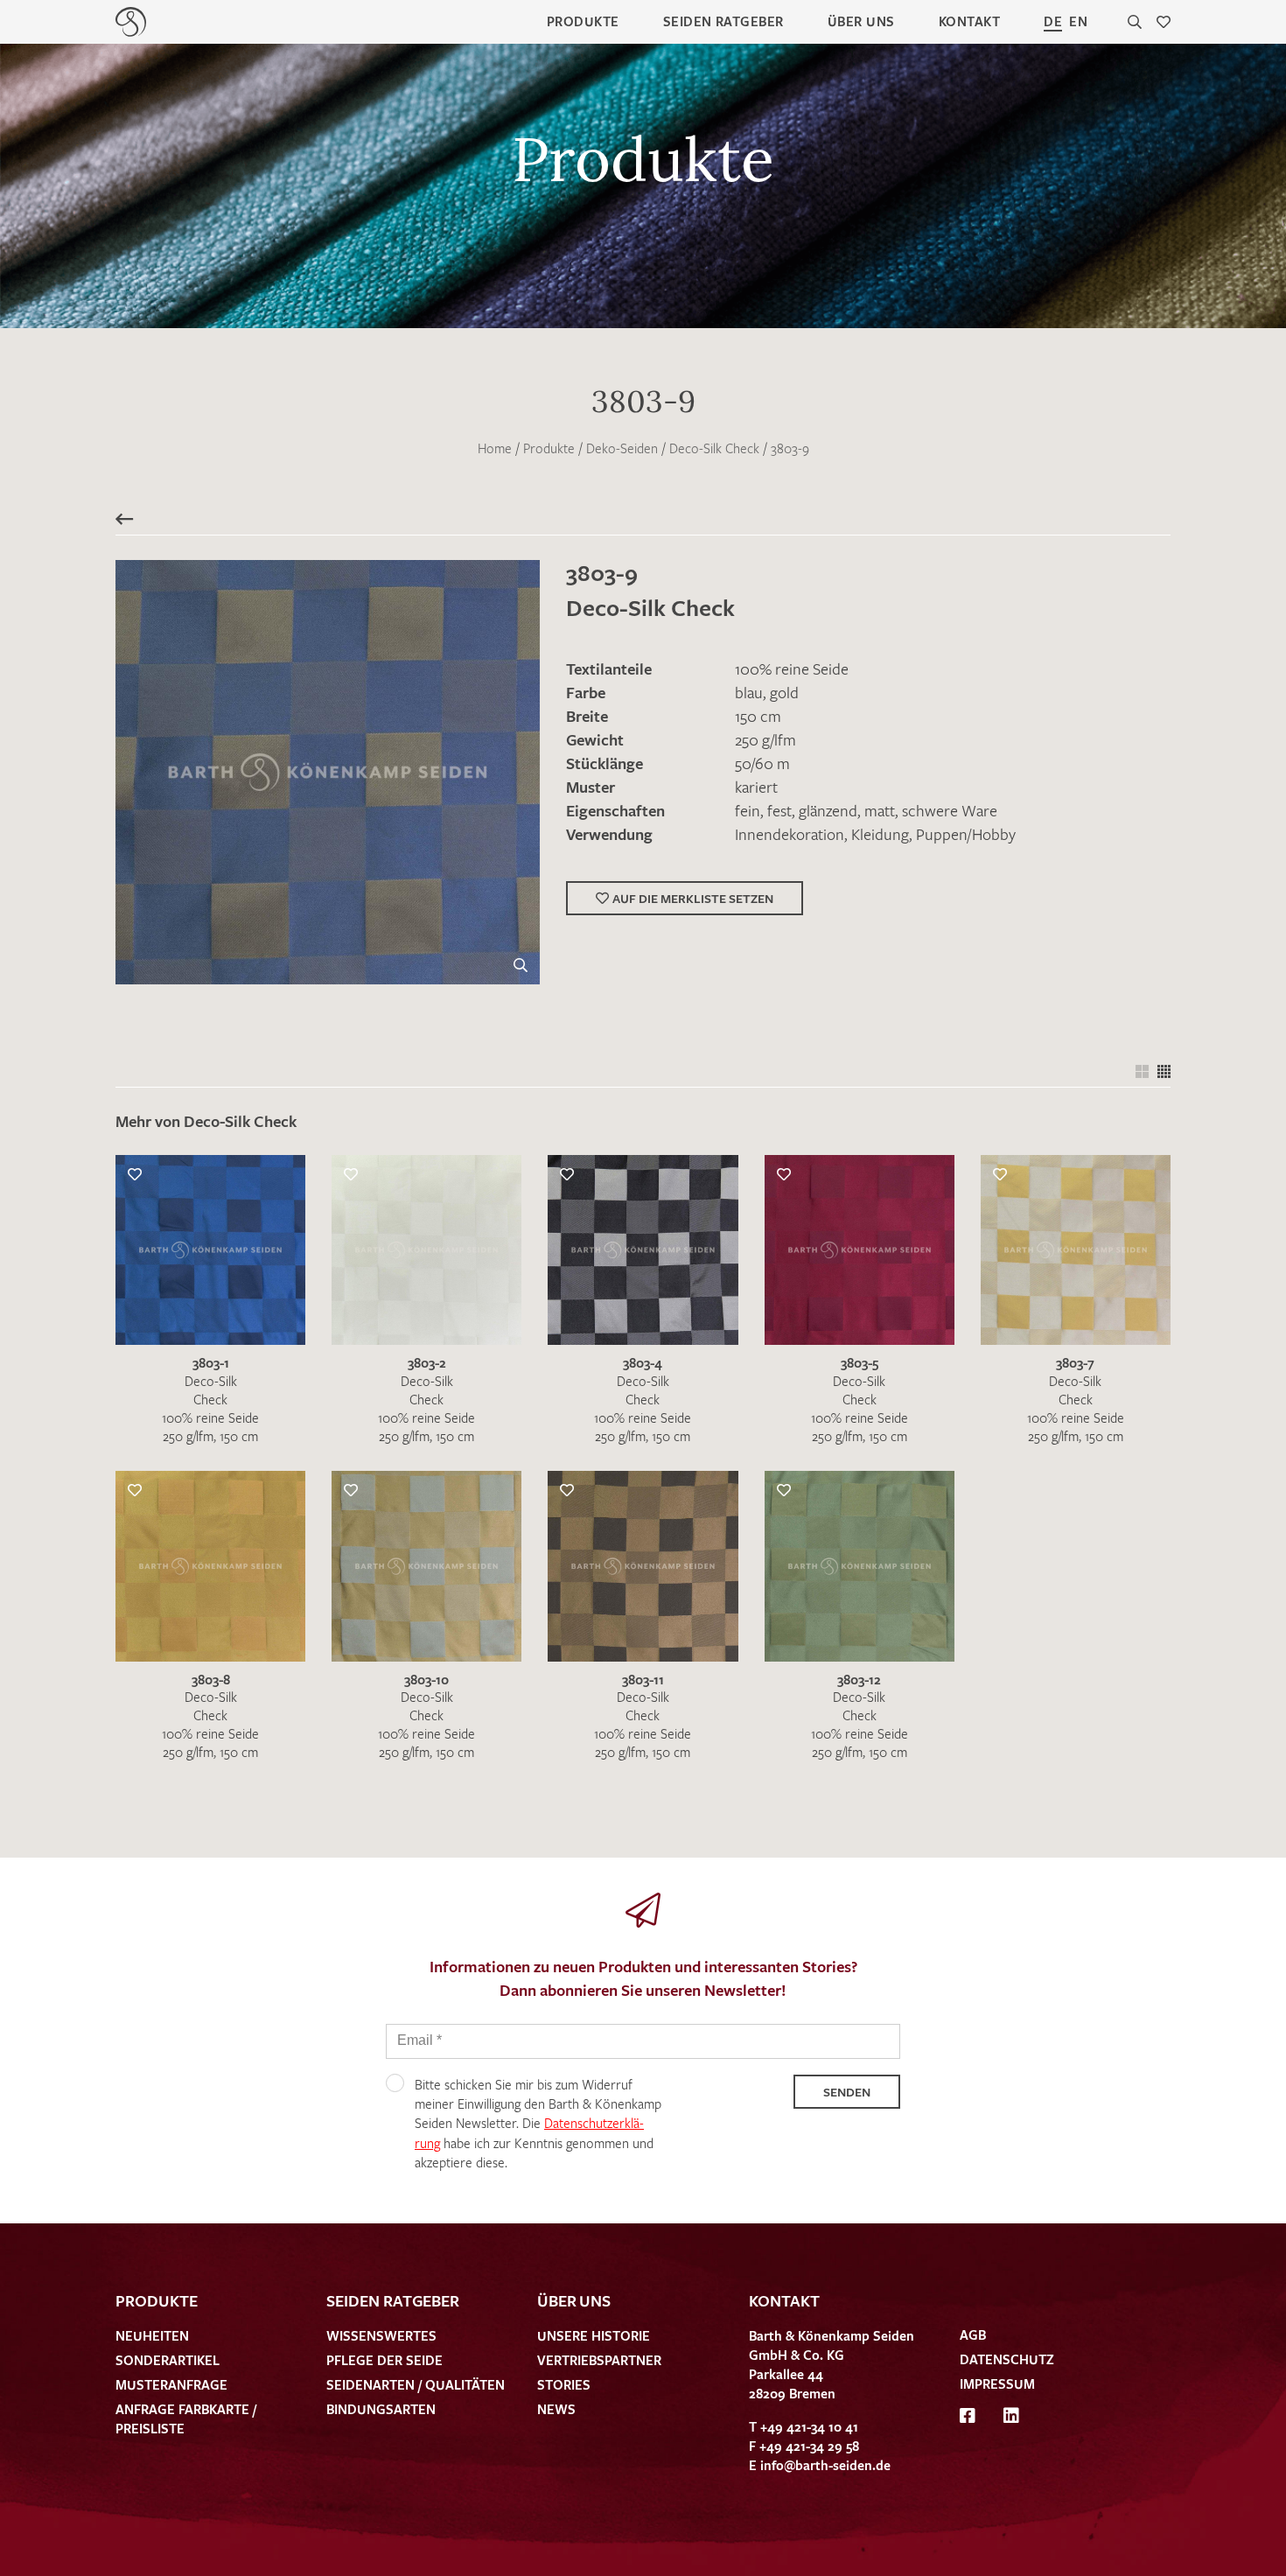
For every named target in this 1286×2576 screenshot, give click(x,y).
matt (880, 810)
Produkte (583, 21)
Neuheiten (152, 2335)
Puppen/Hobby (966, 834)
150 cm (758, 716)
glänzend (828, 810)
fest (779, 810)
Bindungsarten (381, 2409)
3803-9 (790, 448)
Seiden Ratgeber (723, 21)
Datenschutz (1007, 2359)
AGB (973, 2334)
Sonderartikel (168, 2360)
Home (495, 448)
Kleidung (880, 834)
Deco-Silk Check (714, 448)
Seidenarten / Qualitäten (416, 2384)
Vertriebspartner (599, 2360)
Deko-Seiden (622, 448)
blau (749, 692)
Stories (564, 2384)
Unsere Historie (594, 2335)
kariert (756, 787)
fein (748, 810)
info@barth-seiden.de (825, 2465)
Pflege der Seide (384, 2360)
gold (784, 692)
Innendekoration (790, 834)
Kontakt (969, 21)
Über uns (861, 21)
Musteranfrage (171, 2384)
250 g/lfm (765, 739)
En (1078, 21)
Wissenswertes (381, 2335)
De (1053, 21)
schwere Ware (950, 810)
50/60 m (762, 763)
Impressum (997, 2383)
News (556, 2409)
